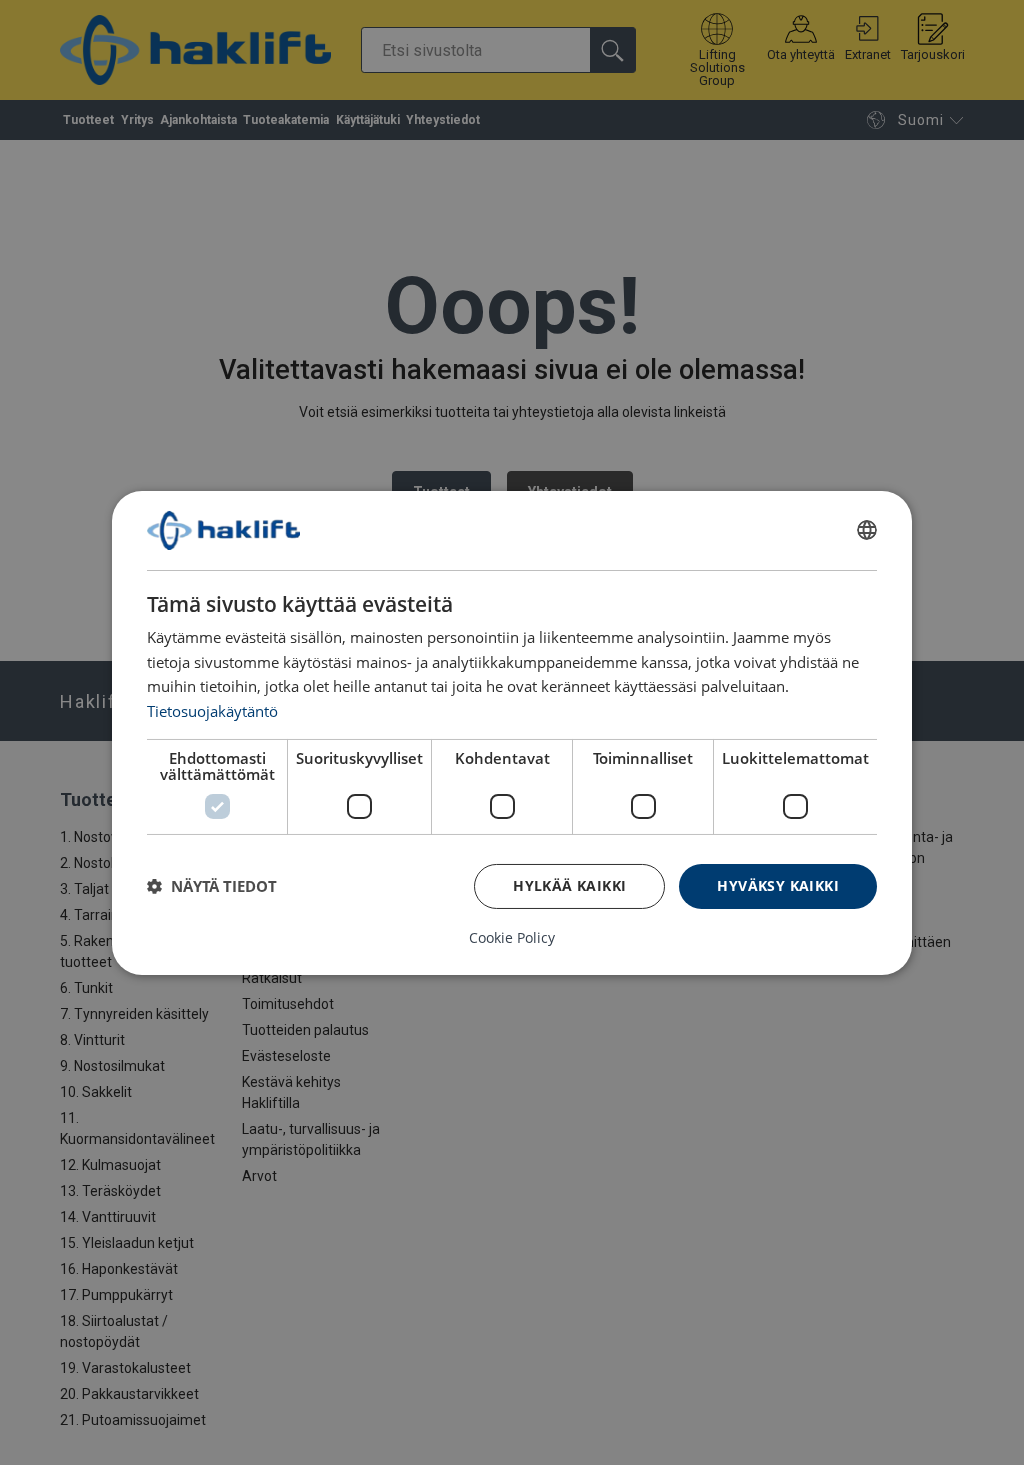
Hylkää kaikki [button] (569, 885)
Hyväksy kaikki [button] (778, 885)
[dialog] (512, 732)
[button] (212, 886)
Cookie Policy (512, 938)
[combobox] (867, 530)
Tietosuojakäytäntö (212, 711)
